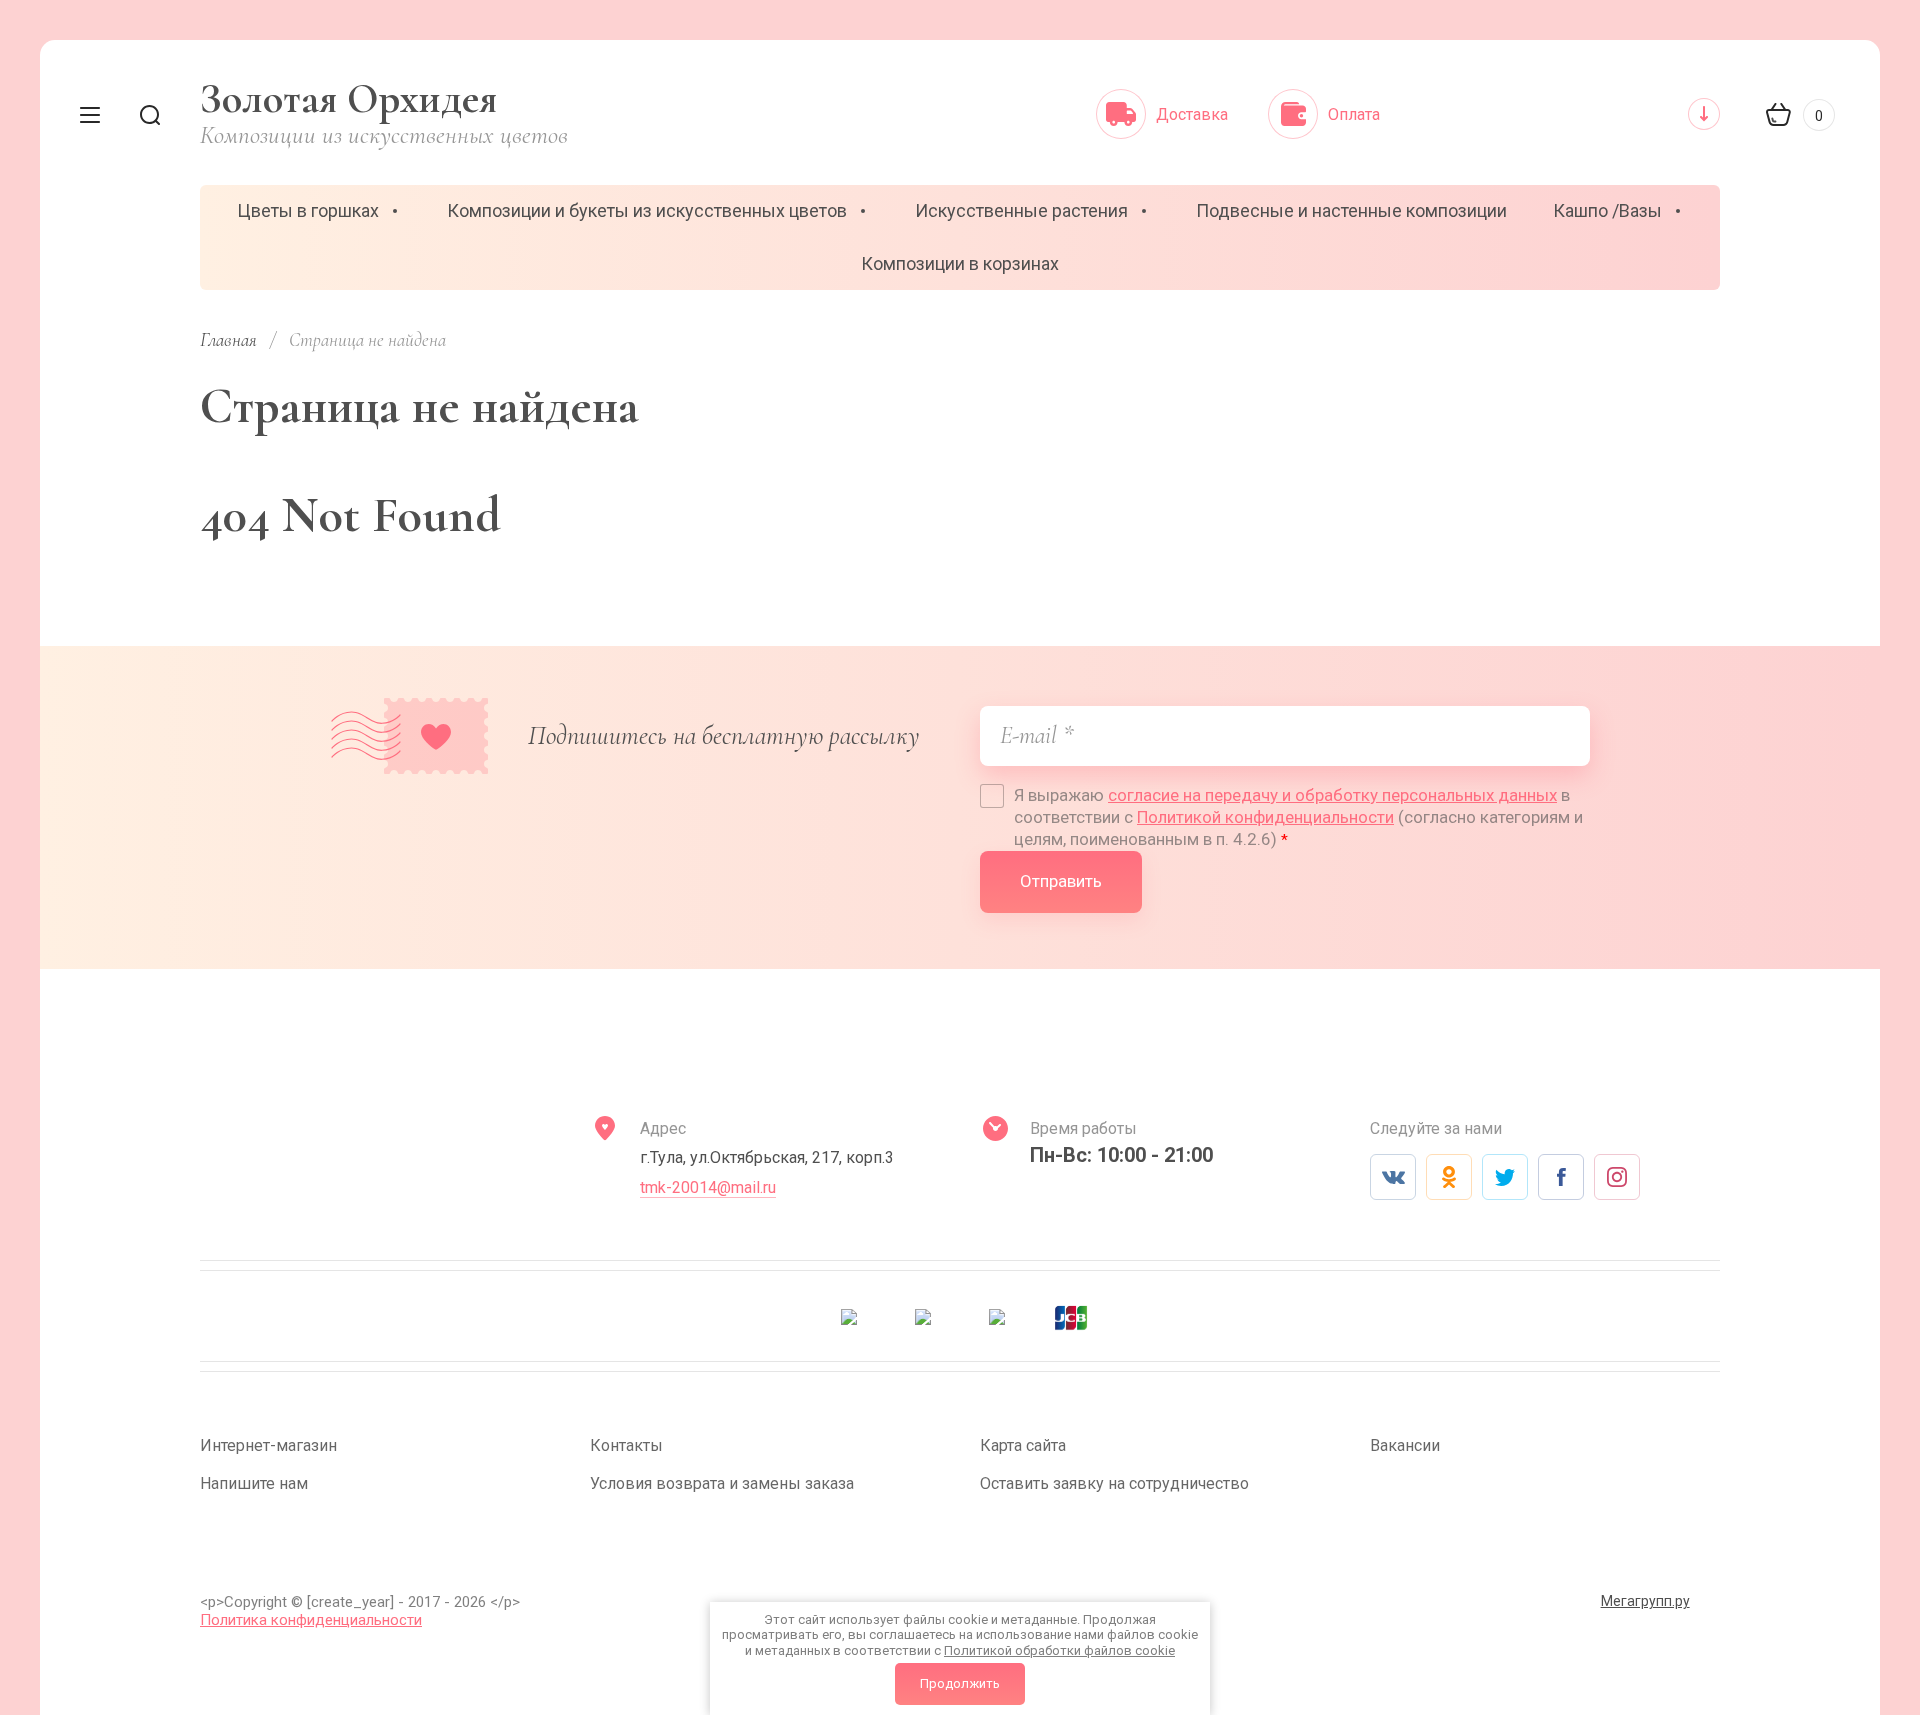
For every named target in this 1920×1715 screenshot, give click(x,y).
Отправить (1061, 881)
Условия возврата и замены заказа (722, 1483)
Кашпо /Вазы (1607, 210)
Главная (228, 339)
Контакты (626, 1445)
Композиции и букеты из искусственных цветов (647, 210)
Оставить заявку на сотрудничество (1114, 1483)
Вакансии (1405, 1445)
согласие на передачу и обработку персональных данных (1332, 795)
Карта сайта (1023, 1445)
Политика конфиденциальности (311, 1620)
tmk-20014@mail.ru (708, 1187)
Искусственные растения (1021, 210)
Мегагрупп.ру (1645, 1601)
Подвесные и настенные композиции (1351, 210)
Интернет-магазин (268, 1445)
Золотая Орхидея (348, 98)
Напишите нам (254, 1483)
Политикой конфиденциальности (1265, 817)
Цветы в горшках (308, 210)
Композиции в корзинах (960, 263)
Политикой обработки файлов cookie (1059, 1650)
